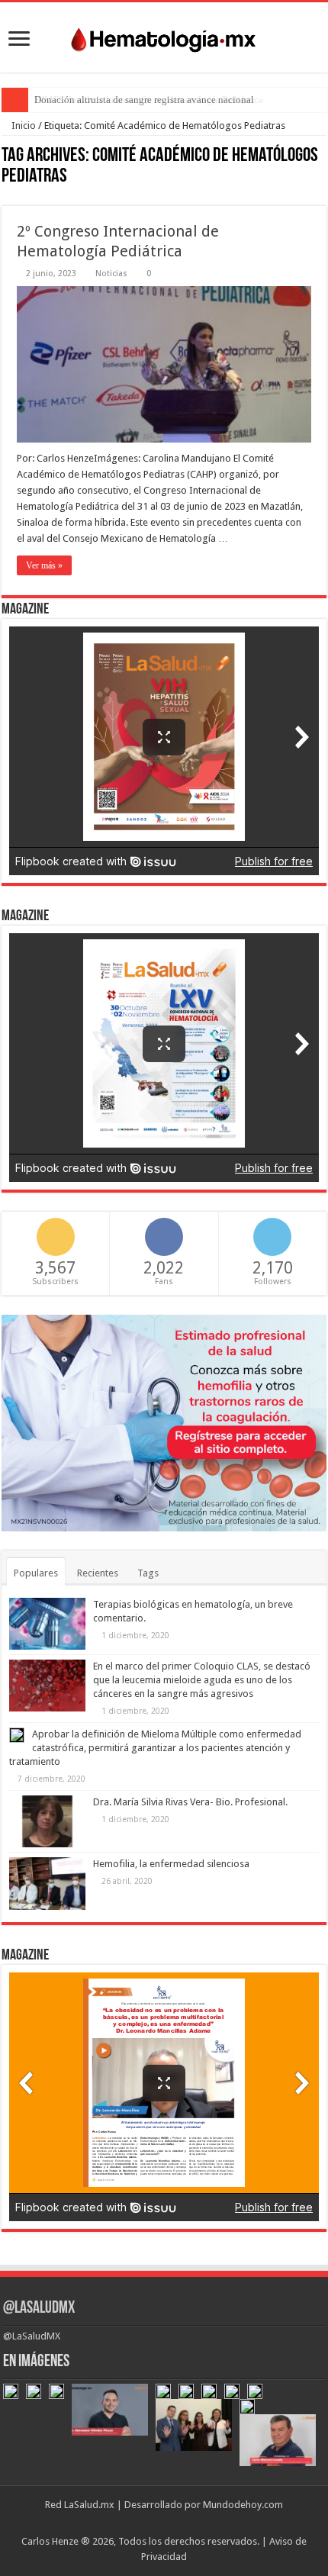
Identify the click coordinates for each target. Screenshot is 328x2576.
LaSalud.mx (89, 2505)
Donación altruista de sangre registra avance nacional (144, 100)
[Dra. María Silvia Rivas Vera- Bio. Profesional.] (47, 1821)
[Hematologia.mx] (164, 36)
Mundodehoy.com (243, 2505)
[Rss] (132, 2523)
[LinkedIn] (176, 2523)
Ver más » (44, 565)
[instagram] (190, 2523)
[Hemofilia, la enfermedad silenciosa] (47, 1883)
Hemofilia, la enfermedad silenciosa (171, 1864)
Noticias (111, 274)
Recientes (98, 1573)
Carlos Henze (50, 2541)
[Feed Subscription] (322, 198)
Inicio (23, 126)
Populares (36, 1573)
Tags (148, 1573)
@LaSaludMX (39, 2309)
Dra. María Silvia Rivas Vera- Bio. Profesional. (190, 1802)
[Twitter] (161, 2523)
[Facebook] (147, 2523)
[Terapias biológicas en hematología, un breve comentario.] (47, 1624)
